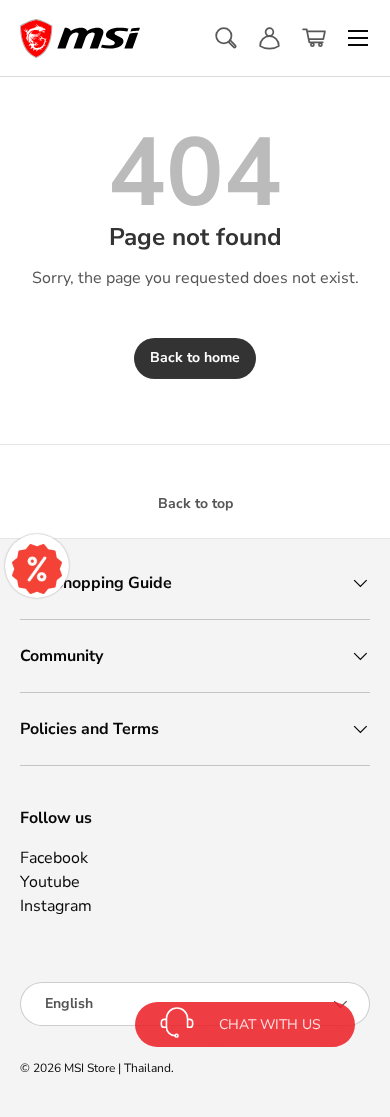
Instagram (56, 906)
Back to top (195, 503)
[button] (314, 38)
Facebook (54, 858)
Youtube (50, 882)
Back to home (195, 357)
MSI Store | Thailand (117, 1068)
